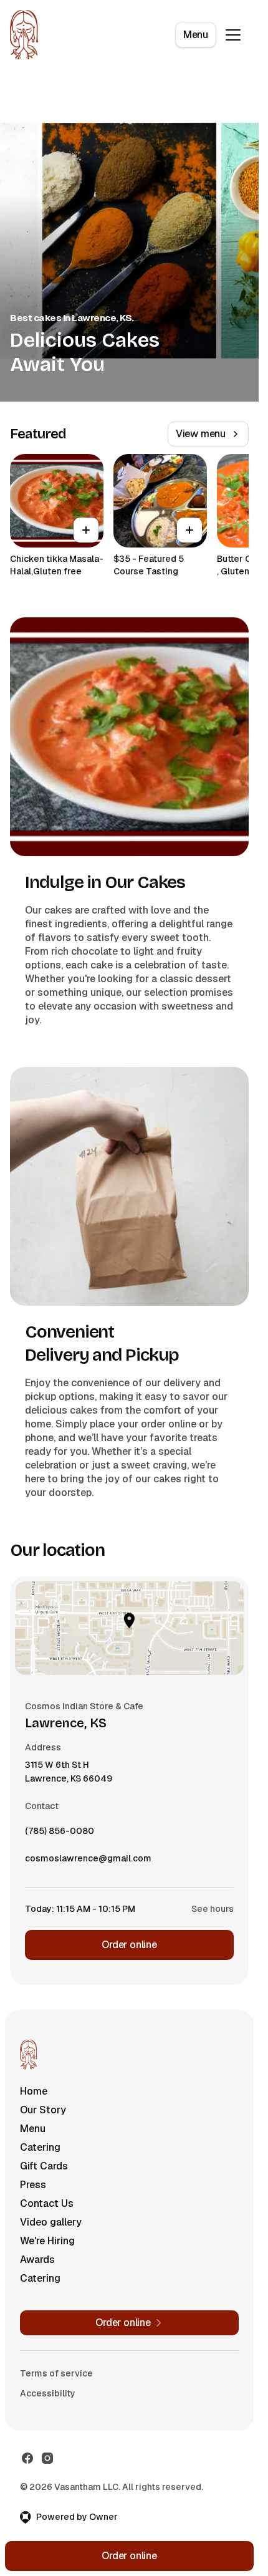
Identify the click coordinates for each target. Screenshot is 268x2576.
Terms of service (56, 2373)
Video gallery (51, 2222)
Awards (37, 2260)
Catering (40, 2147)
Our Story (43, 2110)
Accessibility (48, 2393)
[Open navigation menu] (233, 35)
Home (34, 2091)
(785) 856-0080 (60, 1834)
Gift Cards (44, 2166)
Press (33, 2185)
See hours (213, 1909)
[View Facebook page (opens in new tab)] (27, 2458)
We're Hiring (47, 2241)
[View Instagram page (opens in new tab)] (47, 2458)
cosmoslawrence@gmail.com (88, 1861)
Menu (196, 35)
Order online (129, 1945)
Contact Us (47, 2203)
